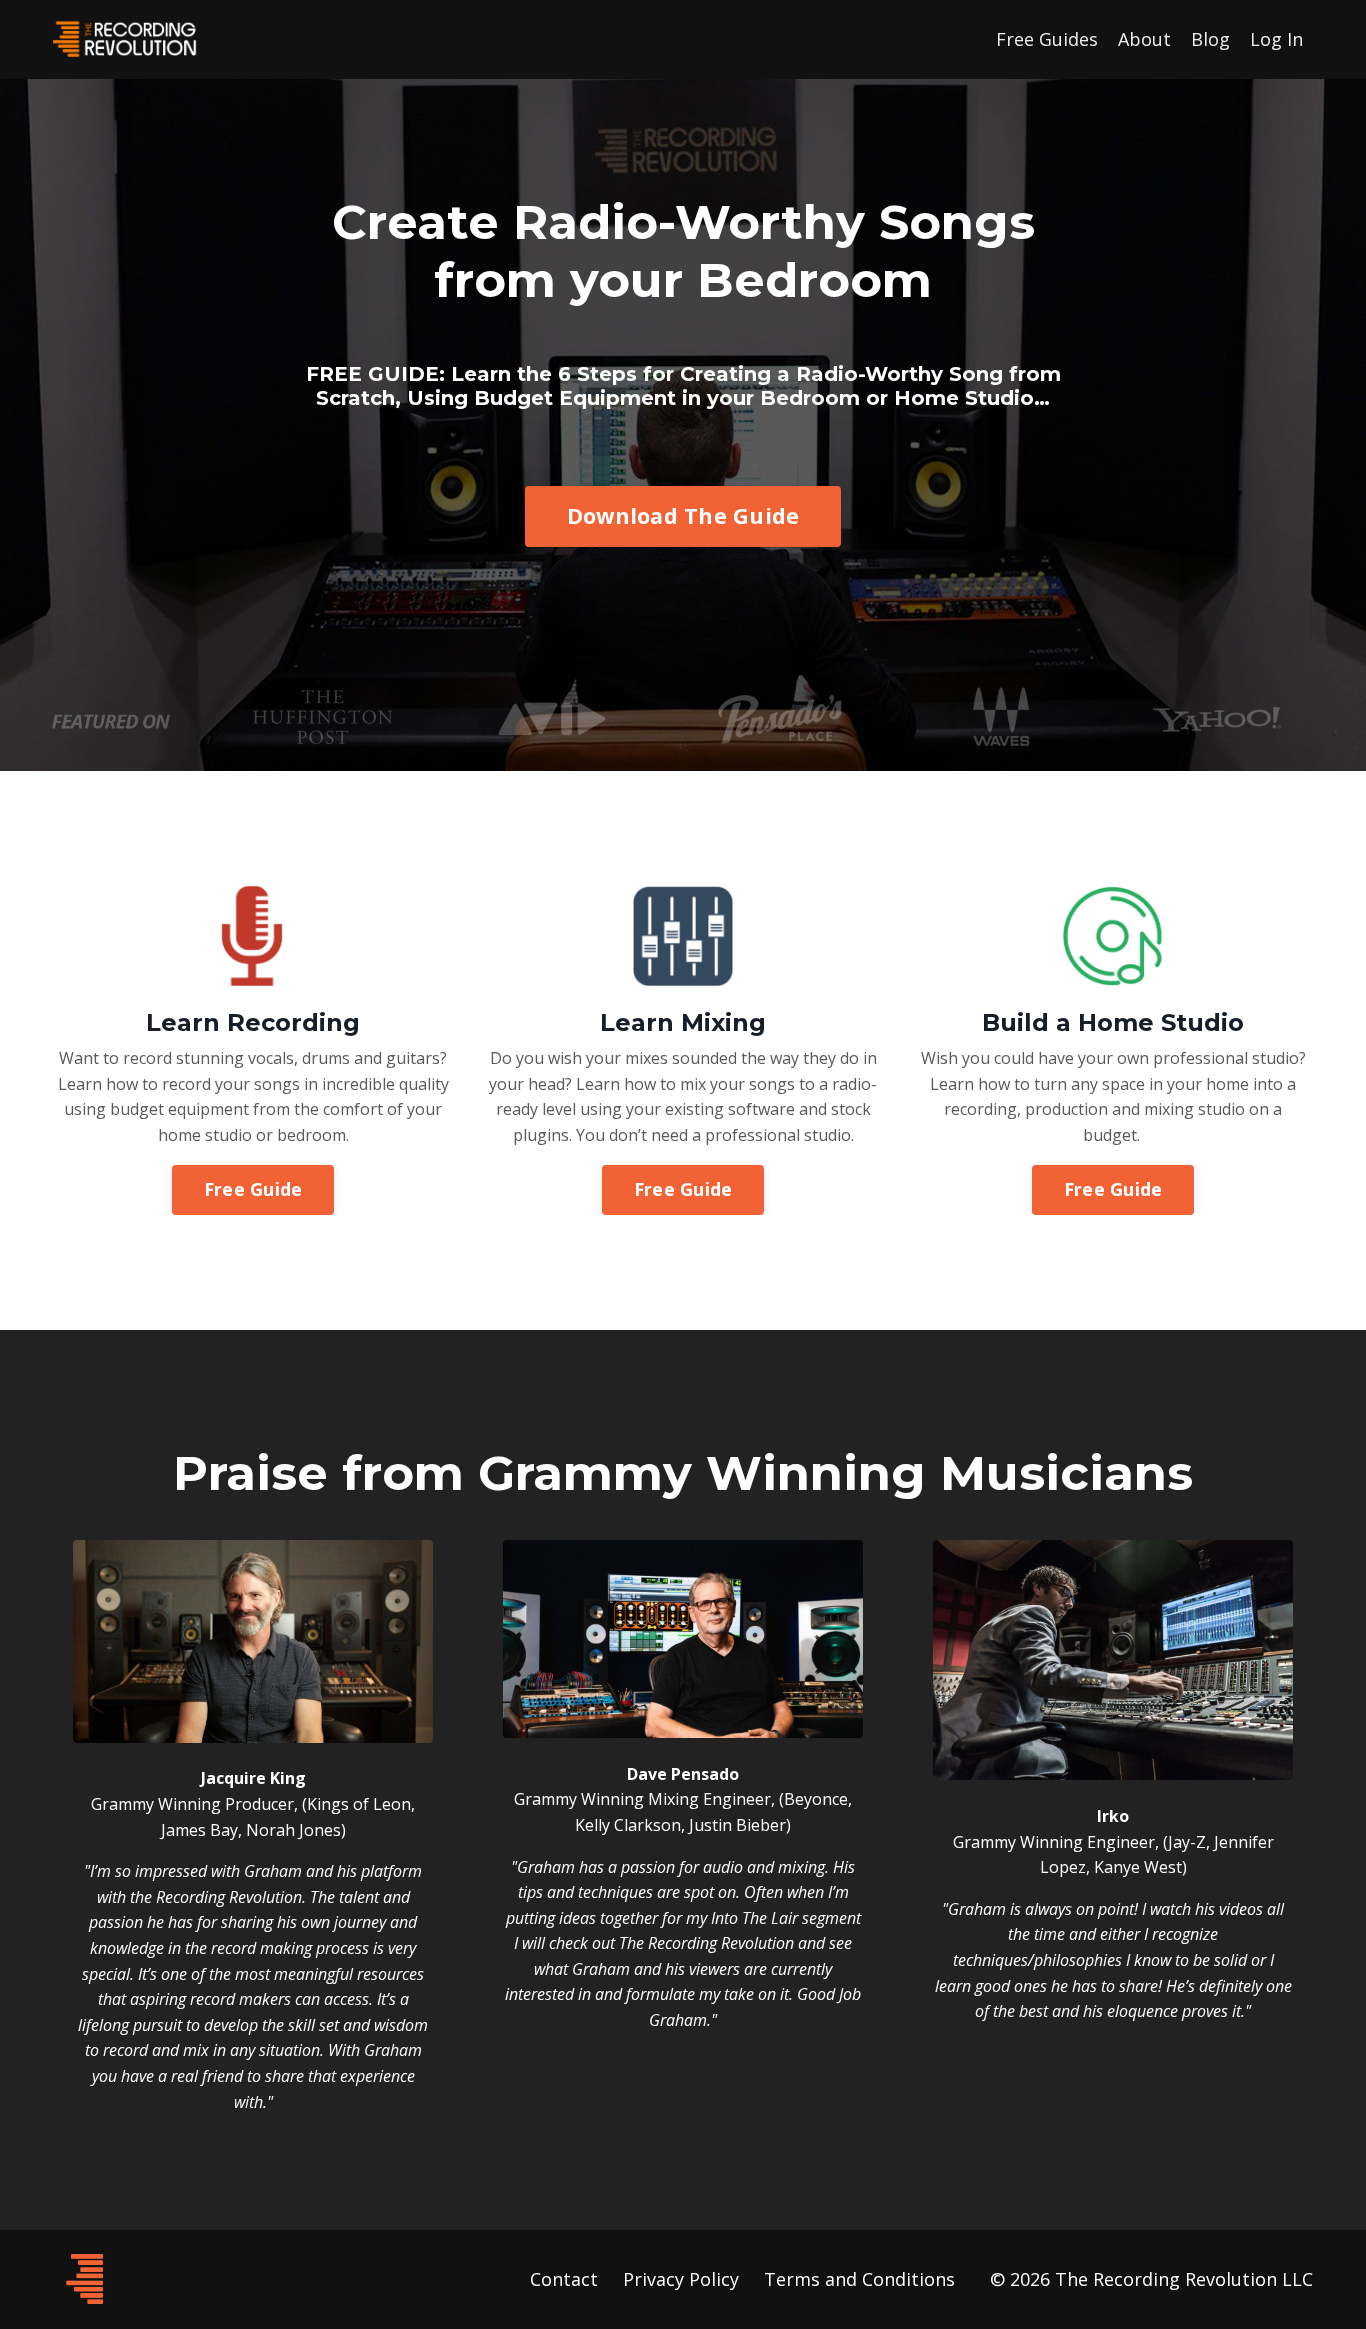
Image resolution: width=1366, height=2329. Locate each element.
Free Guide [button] (253, 1189)
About (1144, 39)
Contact (564, 2279)
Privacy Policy (681, 2279)
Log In (1276, 39)
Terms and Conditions (859, 2279)
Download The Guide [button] (683, 515)
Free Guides (1047, 39)
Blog (1210, 39)
